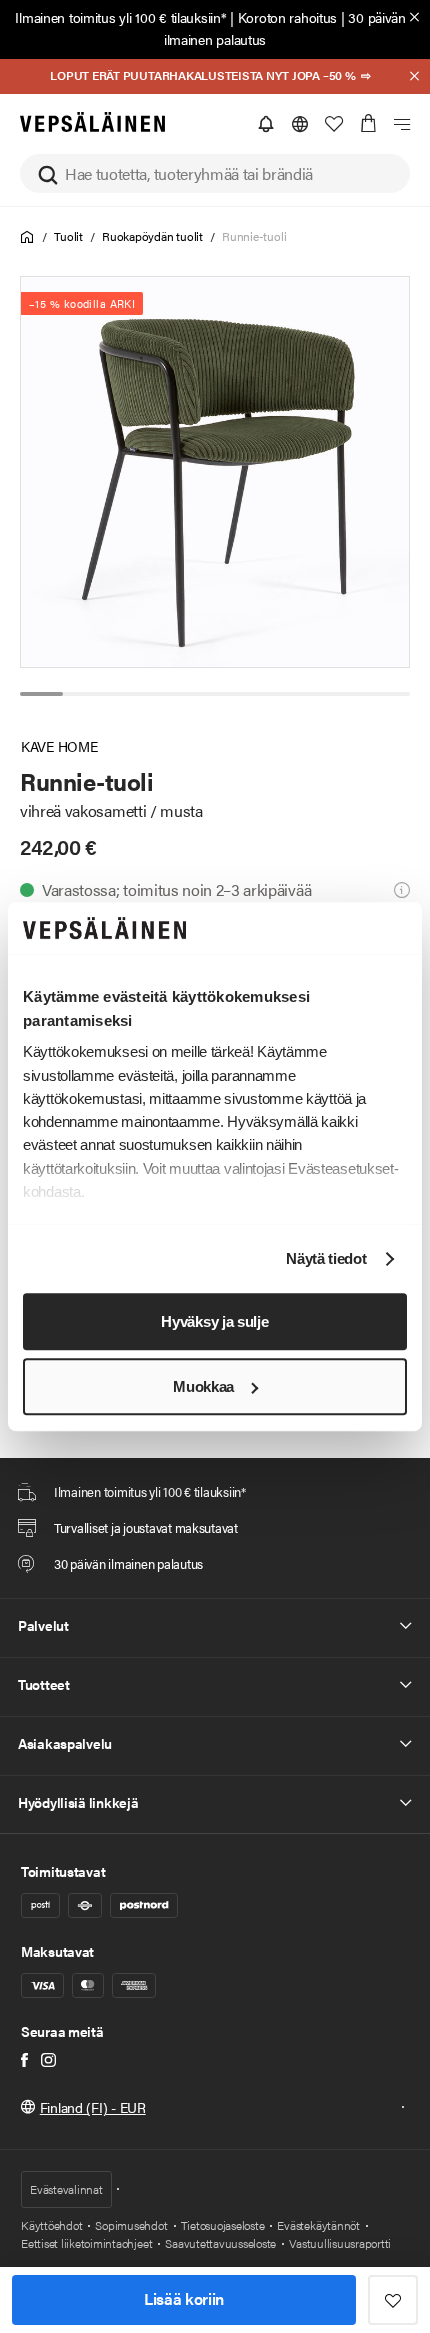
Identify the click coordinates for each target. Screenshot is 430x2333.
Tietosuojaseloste (223, 2225)
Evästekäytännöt (318, 2225)
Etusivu (27, 237)
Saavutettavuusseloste (220, 2243)
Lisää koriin (184, 2298)
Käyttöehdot (51, 2225)
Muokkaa (203, 1386)
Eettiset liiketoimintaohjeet (86, 2243)
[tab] (41, 694)
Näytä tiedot (326, 1259)
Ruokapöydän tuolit (152, 236)
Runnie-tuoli (254, 236)
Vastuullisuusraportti (340, 2243)
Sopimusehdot (131, 2225)
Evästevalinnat (66, 2189)
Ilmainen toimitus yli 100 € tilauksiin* (120, 17)
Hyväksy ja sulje (214, 1321)
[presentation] (216, 472)
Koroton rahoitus (288, 17)
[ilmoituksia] (266, 124)
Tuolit (68, 236)
